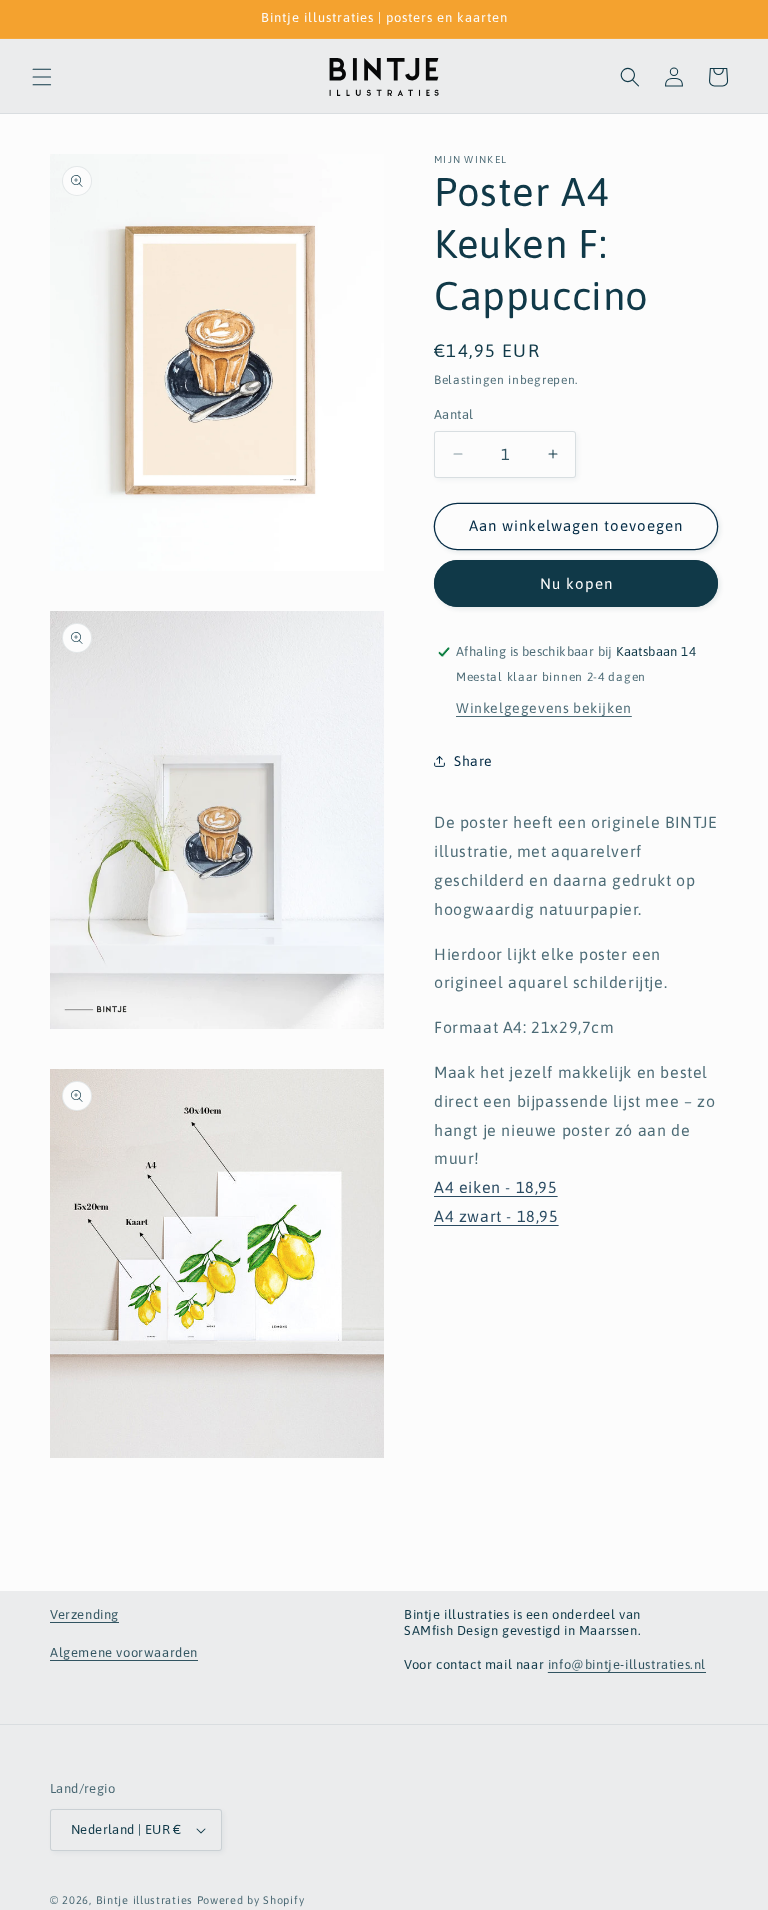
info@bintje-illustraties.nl (627, 1664)
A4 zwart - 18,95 (496, 1216)
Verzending (84, 1614)
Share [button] (473, 761)
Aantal (453, 414)
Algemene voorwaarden (124, 1652)
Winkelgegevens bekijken (544, 708)
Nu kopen (576, 583)
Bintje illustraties (144, 1900)
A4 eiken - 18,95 (496, 1187)
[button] (42, 77)
